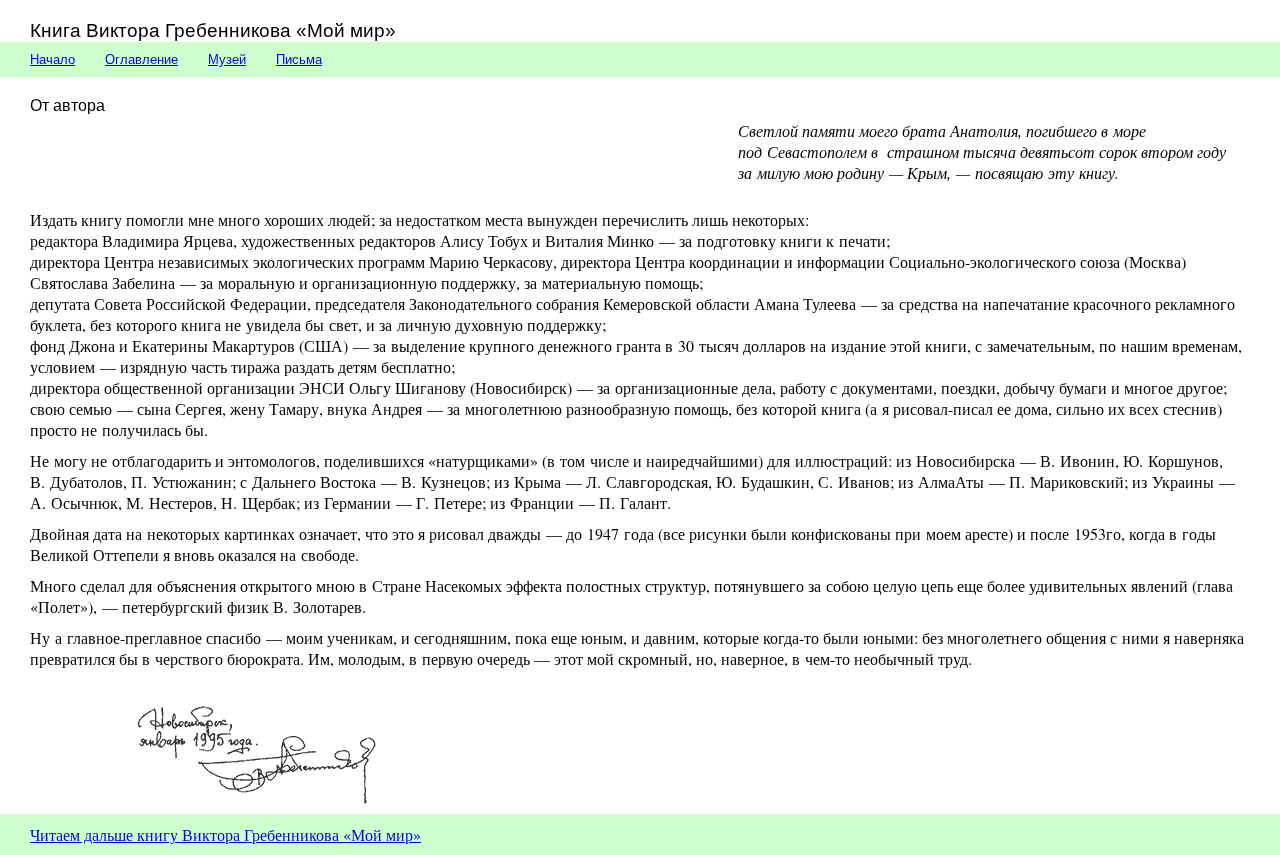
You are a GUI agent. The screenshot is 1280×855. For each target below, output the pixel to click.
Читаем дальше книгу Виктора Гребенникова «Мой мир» (225, 834)
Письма (299, 59)
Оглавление (141, 59)
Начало (52, 59)
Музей (227, 59)
